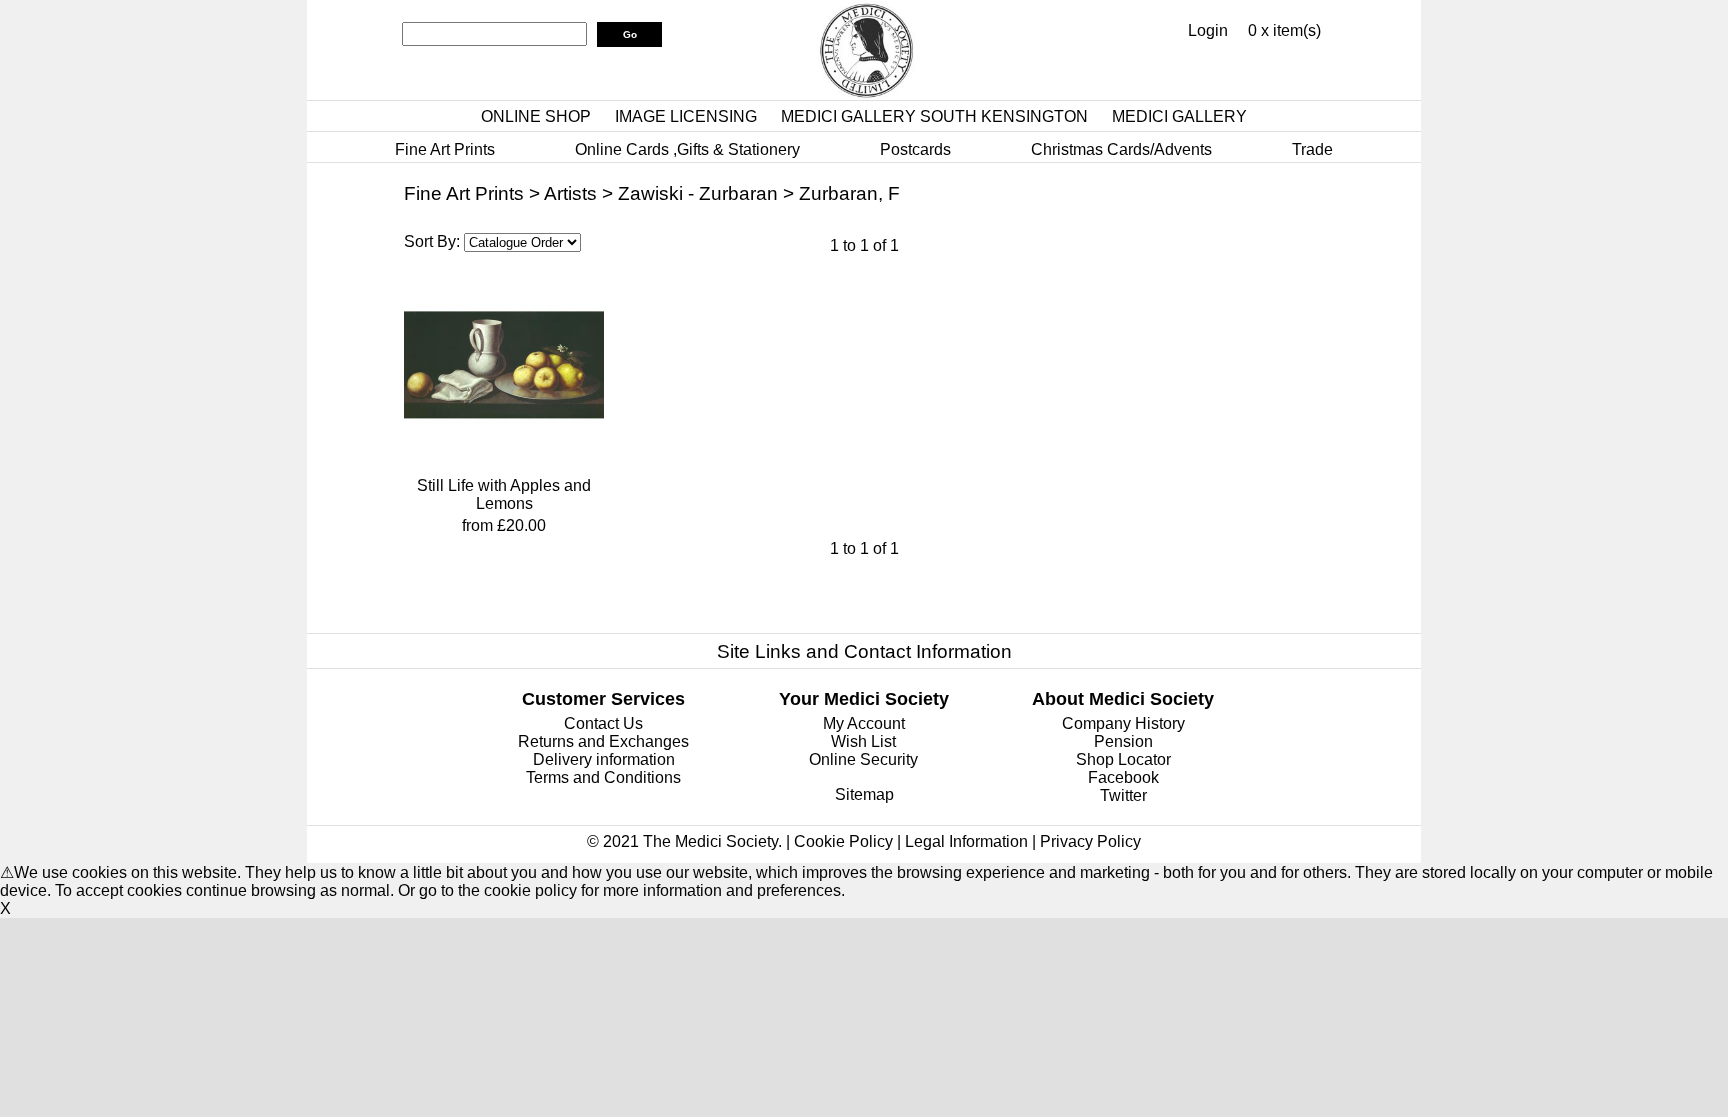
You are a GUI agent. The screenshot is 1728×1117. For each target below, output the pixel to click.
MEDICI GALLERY (1179, 116)
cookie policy (530, 890)
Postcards (915, 149)
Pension (1123, 741)
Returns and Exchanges (603, 741)
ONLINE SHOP (536, 116)
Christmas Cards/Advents (1121, 149)
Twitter (1123, 795)
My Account (864, 723)
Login (1208, 30)
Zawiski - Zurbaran (698, 193)
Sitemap (864, 794)
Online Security (863, 759)
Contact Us (603, 723)
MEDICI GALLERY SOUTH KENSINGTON (934, 116)
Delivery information (604, 759)
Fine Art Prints (445, 149)
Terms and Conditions (603, 777)
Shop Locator (1123, 759)
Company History (1123, 723)
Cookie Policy (843, 841)
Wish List (863, 741)
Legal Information (966, 841)
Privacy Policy (1090, 841)
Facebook (1123, 777)
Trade (1312, 149)
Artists (570, 193)
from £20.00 (504, 525)
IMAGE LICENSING (686, 116)
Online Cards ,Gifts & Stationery (687, 149)
